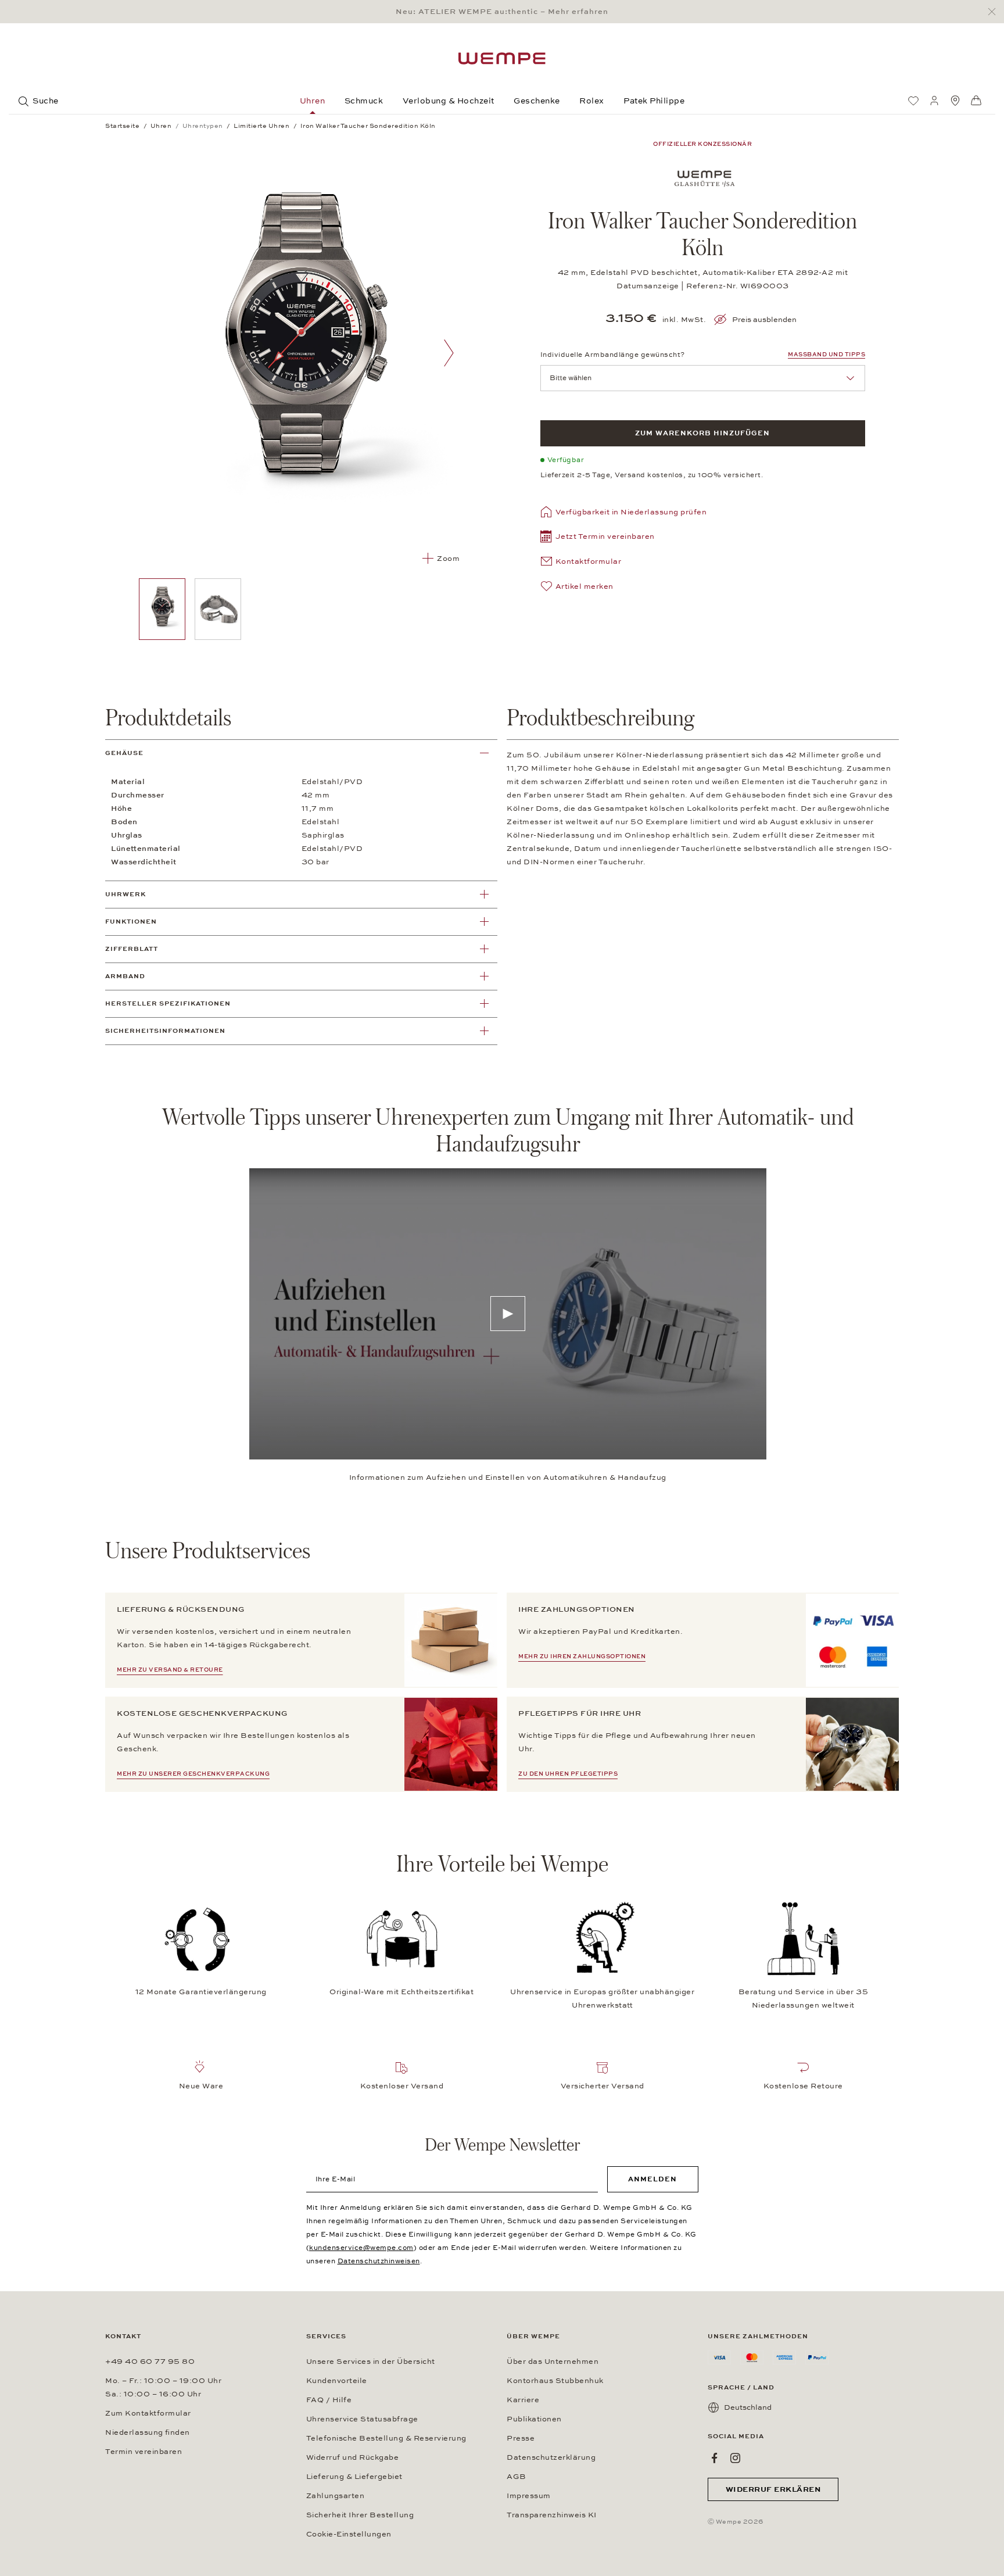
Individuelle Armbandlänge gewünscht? (613, 355)
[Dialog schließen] (995, 12)
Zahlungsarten (336, 2496)
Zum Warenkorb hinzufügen (702, 433)
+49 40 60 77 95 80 (150, 2362)
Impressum (529, 2496)
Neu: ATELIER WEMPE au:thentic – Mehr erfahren (502, 12)
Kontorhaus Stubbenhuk (555, 2381)
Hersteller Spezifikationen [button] (168, 1003)
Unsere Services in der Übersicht (371, 2362)
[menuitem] (913, 101)
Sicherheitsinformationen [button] (165, 1031)
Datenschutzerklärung (551, 2457)
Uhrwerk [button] (125, 894)
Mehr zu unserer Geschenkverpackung (193, 1774)
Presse (521, 2438)
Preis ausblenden (764, 320)
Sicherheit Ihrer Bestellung (360, 2515)
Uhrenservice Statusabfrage (362, 2419)
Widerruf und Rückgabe (353, 2457)
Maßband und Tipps (826, 355)
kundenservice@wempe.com (361, 2248)
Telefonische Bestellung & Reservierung (386, 2438)
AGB (517, 2477)
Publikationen (534, 2419)
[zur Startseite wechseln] (502, 58)
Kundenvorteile (337, 2381)
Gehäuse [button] (124, 753)
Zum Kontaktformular (148, 2413)
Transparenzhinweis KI (552, 2515)
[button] (598, 538)
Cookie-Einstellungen (349, 2534)
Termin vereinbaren (144, 2452)
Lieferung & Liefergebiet (354, 2477)
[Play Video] (508, 1314)
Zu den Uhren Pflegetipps (568, 1774)
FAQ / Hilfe (329, 2400)
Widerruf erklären (773, 2489)
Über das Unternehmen (553, 2362)
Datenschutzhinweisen (379, 2261)
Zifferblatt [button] (132, 949)
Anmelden (652, 2179)
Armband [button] (125, 976)
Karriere (523, 2400)
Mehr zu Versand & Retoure (170, 1670)
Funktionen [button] (131, 922)
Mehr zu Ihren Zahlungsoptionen (582, 1656)
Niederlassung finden (148, 2432)
